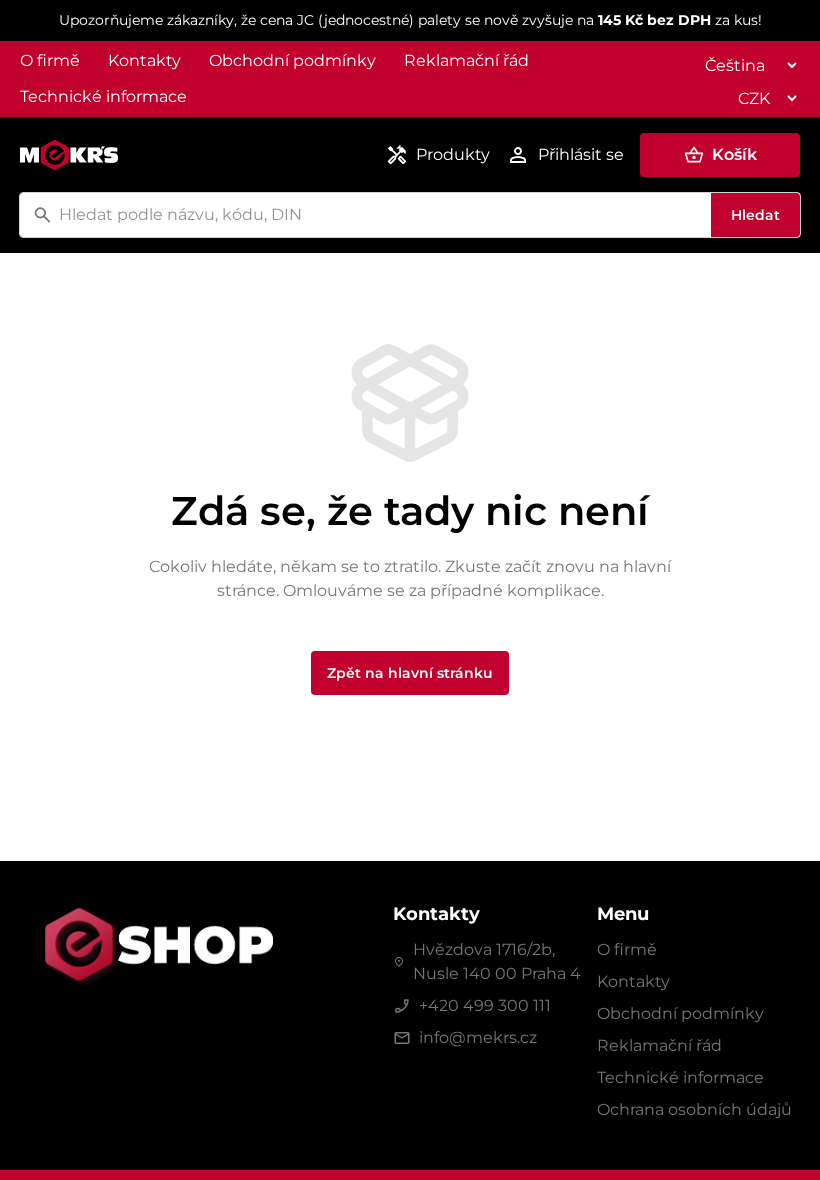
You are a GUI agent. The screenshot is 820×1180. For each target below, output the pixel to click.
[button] (720, 155)
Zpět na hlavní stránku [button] (410, 673)
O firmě (50, 60)
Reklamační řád (466, 60)
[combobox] (382, 215)
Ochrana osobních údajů (694, 1109)
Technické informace (103, 96)
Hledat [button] (755, 215)
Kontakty (144, 60)
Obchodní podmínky (292, 60)
